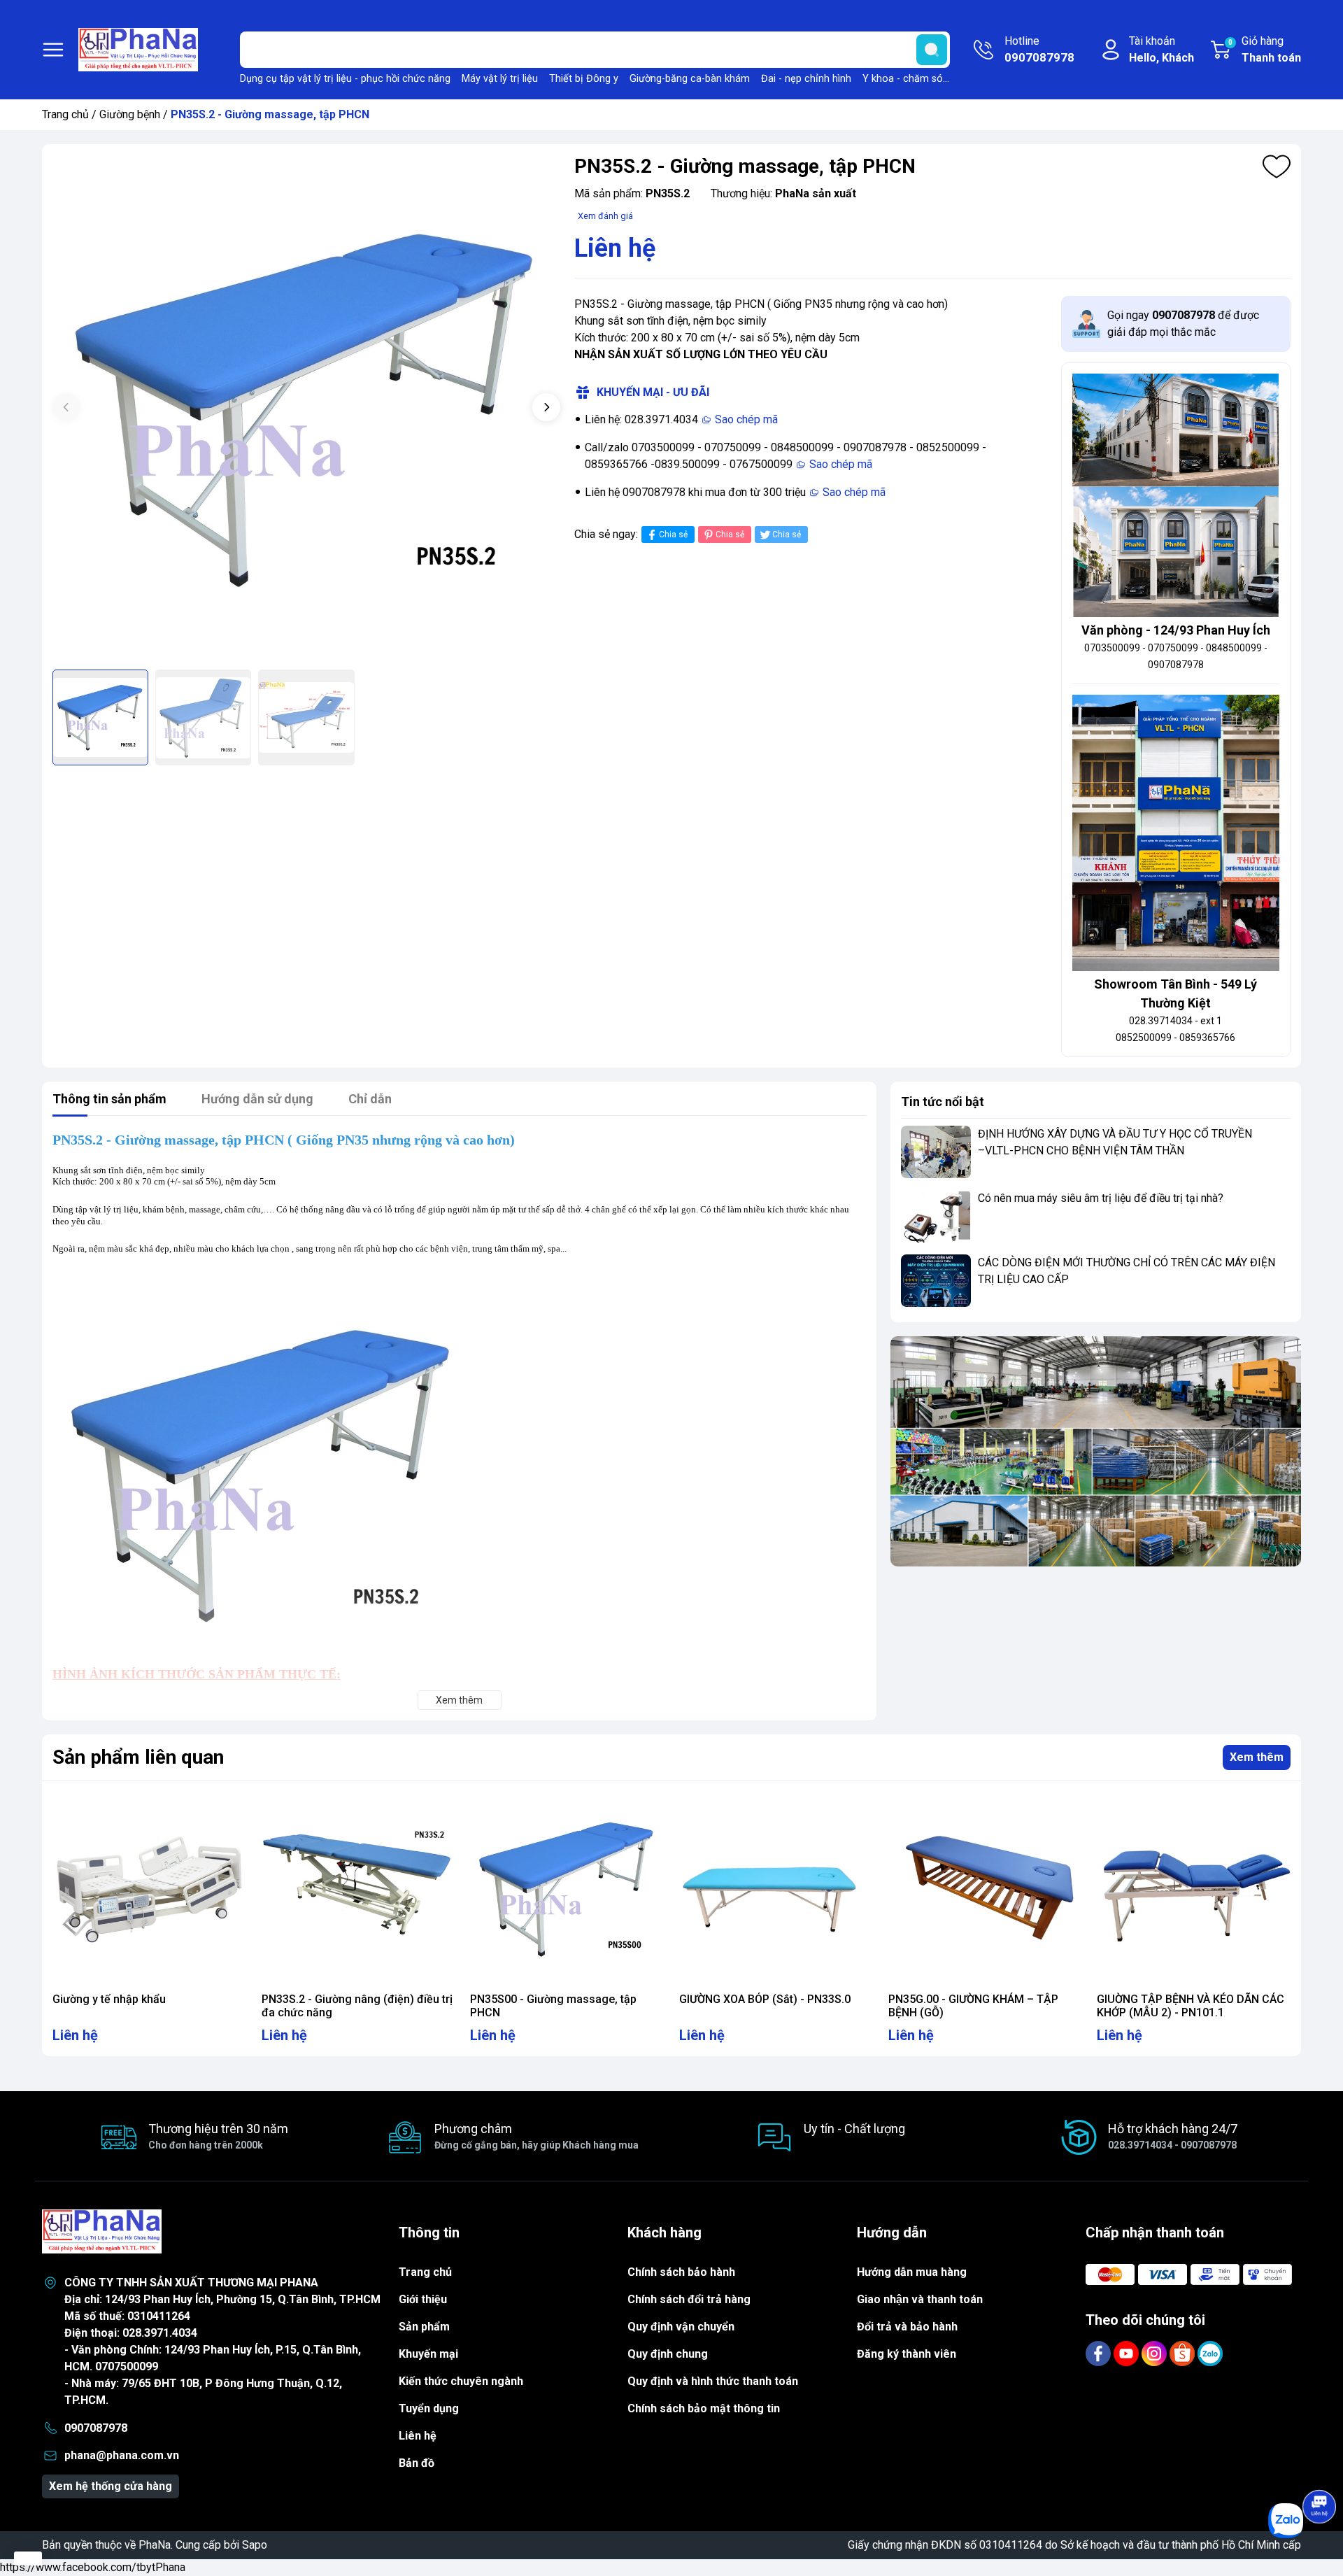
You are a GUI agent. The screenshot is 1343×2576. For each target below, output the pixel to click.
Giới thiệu (423, 2299)
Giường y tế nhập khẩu (109, 1999)
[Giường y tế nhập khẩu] (149, 1889)
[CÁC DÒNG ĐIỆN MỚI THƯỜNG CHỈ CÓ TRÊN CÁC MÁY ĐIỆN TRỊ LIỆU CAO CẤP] (936, 1281)
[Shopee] (1184, 2353)
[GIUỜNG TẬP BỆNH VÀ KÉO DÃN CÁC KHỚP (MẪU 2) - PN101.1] (1194, 1889)
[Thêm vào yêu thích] (1277, 167)
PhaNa (155, 2545)
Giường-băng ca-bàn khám (690, 79)
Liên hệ (418, 2436)
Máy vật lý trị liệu (500, 79)
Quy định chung (668, 2354)
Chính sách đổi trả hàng (689, 2299)
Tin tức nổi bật (943, 1102)
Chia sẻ (673, 535)
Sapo (255, 2545)
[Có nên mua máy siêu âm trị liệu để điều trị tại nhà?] (936, 1216)
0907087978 (96, 2428)
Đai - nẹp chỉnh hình (806, 79)
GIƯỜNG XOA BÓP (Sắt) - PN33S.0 (765, 1999)
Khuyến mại (428, 2354)
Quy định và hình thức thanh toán (713, 2381)
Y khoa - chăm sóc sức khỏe (928, 79)
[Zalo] (1210, 2353)
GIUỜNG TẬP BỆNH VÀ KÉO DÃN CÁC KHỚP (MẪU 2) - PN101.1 (1191, 2006)
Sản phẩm (424, 2327)
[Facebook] (1100, 2353)
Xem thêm (1257, 1757)
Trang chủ (65, 114)
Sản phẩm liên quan (138, 1757)
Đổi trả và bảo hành (907, 2327)
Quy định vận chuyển (681, 2327)
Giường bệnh (130, 114)
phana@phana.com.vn (122, 2455)
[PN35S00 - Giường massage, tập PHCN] (567, 1889)
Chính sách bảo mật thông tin (704, 2408)
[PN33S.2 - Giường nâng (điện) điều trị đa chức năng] (358, 1889)
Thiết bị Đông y (584, 79)
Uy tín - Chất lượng (854, 2129)
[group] (306, 409)
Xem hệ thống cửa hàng (111, 2486)
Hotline (1039, 49)
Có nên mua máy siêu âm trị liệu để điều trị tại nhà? (1101, 1198)
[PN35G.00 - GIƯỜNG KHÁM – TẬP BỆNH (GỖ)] (985, 1889)
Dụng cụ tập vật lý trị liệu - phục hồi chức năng (345, 79)
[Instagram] (1156, 2353)
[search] (932, 50)
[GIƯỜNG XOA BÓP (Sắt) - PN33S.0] (776, 1889)
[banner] (1096, 1452)
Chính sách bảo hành (681, 2272)
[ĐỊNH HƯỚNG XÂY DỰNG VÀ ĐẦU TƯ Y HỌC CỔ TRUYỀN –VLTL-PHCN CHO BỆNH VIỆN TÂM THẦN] (936, 1152)
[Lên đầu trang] (1319, 2468)
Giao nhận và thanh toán (920, 2299)
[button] (546, 407)
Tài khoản (1161, 49)
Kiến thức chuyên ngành (461, 2381)
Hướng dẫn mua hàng (912, 2272)
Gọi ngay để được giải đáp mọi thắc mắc (1183, 324)
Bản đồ (417, 2463)
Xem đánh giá (605, 216)
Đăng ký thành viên (907, 2354)
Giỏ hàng (1265, 49)
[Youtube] (1128, 2353)
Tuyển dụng (429, 2408)
